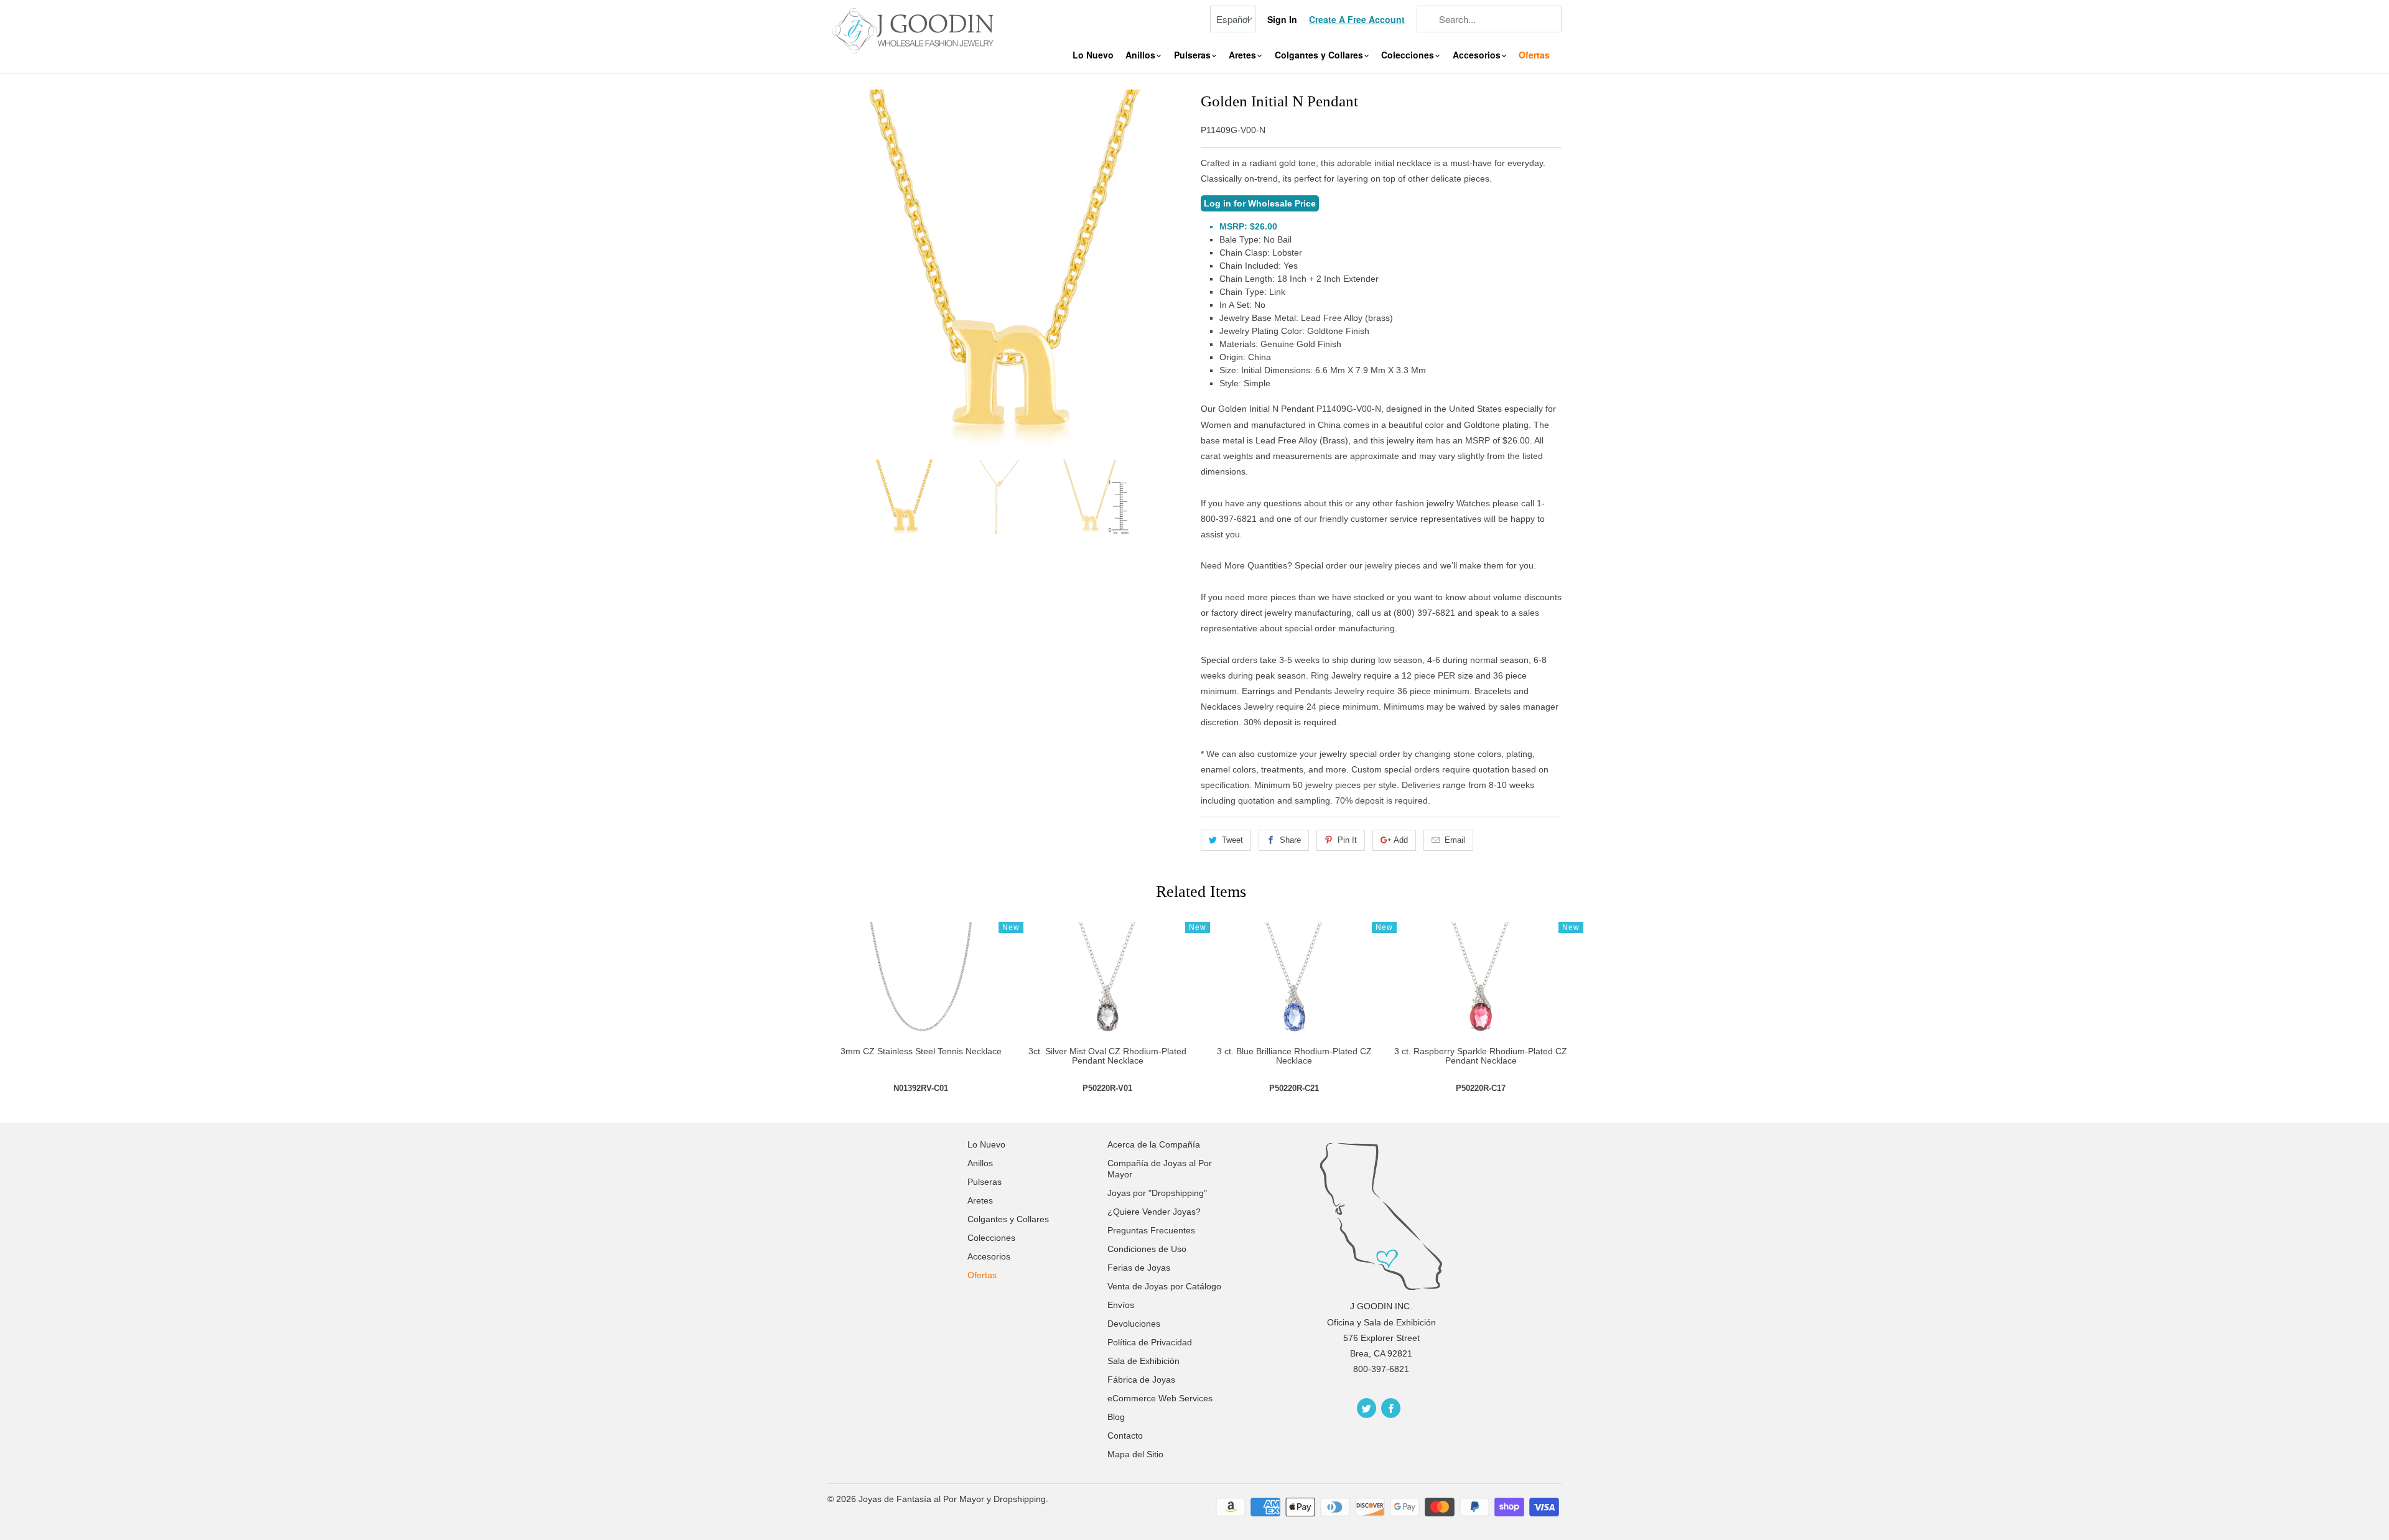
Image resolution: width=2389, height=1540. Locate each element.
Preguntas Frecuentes (1151, 1230)
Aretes (1244, 55)
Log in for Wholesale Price (1260, 203)
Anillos (1142, 55)
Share (1290, 840)
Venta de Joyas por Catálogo (1164, 1286)
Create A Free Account (1357, 20)
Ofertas (1534, 55)
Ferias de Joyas (1139, 1268)
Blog (1116, 1417)
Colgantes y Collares (1320, 55)
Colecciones (1409, 55)
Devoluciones (1134, 1324)
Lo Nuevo (1093, 55)
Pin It (1347, 840)
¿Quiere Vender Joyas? (1154, 1212)
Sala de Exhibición (1143, 1361)
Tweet (1232, 840)
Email (1455, 840)
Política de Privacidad (1150, 1342)
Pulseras (1194, 55)
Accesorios (1478, 55)
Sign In (1282, 20)
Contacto (1125, 1436)
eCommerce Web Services (1160, 1398)
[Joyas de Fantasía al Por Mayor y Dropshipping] (915, 29)
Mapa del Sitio (1135, 1454)
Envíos (1121, 1305)
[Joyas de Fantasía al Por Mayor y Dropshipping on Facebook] (1391, 1408)
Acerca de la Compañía (1154, 1144)
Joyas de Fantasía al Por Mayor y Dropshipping (952, 1499)
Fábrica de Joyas (1141, 1380)
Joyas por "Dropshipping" (1157, 1193)
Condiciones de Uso (1147, 1249)
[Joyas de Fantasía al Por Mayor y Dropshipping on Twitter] (1367, 1408)
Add (1401, 840)
